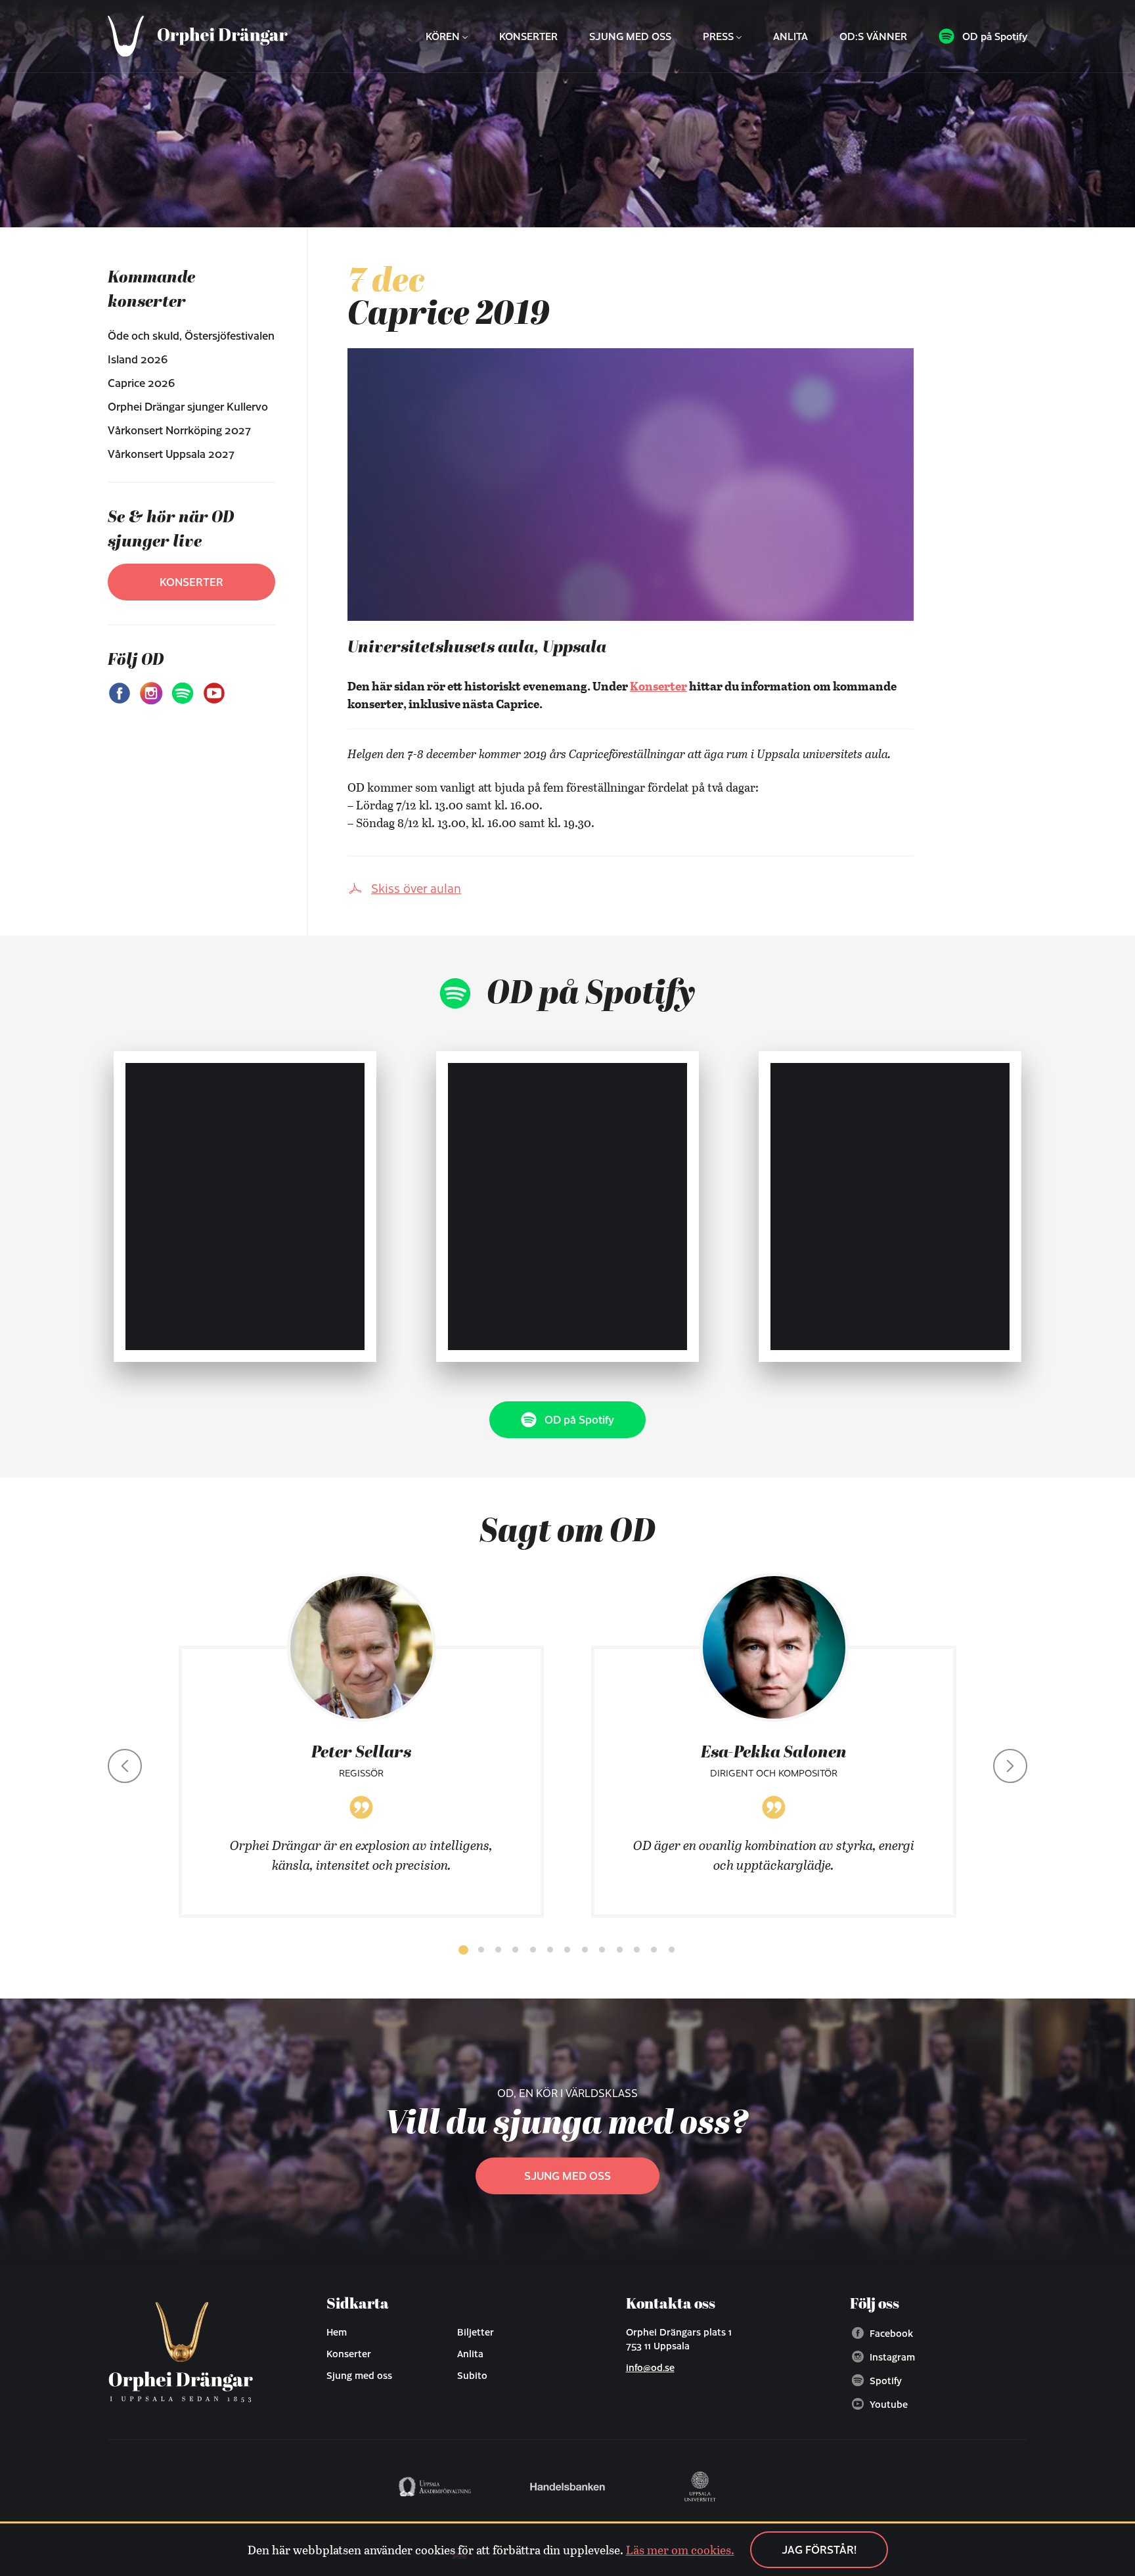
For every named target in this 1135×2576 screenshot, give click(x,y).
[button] (463, 1950)
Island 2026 (138, 359)
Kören (443, 36)
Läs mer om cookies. (680, 2550)
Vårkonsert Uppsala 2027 (171, 454)
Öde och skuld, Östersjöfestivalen (191, 335)
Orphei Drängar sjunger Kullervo (188, 406)
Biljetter (476, 2332)
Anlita (790, 36)
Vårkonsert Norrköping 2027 (179, 430)
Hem (337, 2332)
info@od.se (650, 2367)
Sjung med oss (630, 36)
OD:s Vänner (873, 36)
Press (718, 36)
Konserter (528, 36)
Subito (472, 2375)
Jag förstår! (819, 2549)
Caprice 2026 (141, 383)
